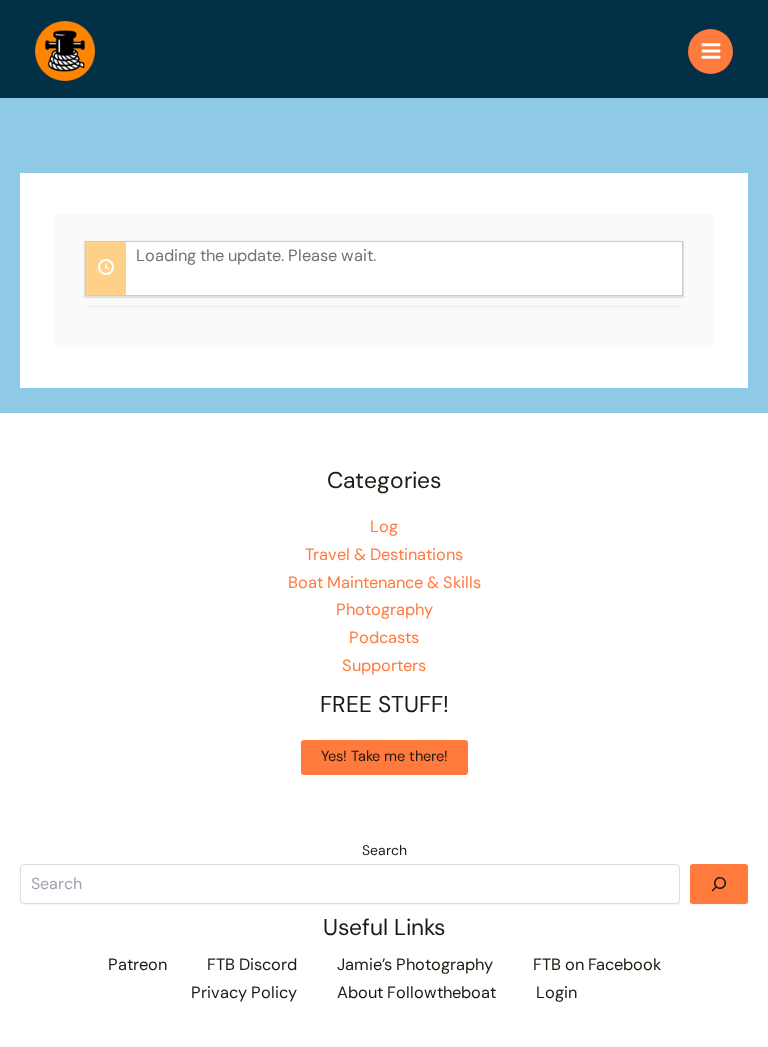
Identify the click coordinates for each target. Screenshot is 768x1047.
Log (384, 526)
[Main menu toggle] (710, 51)
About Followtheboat (416, 992)
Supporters (384, 665)
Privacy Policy (244, 992)
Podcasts (384, 637)
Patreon (137, 964)
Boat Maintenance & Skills (384, 582)
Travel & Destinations (384, 554)
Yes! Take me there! (384, 756)
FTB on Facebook (597, 964)
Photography (384, 609)
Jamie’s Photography (415, 964)
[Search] (719, 884)
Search (384, 850)
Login (556, 992)
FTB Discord (252, 964)
